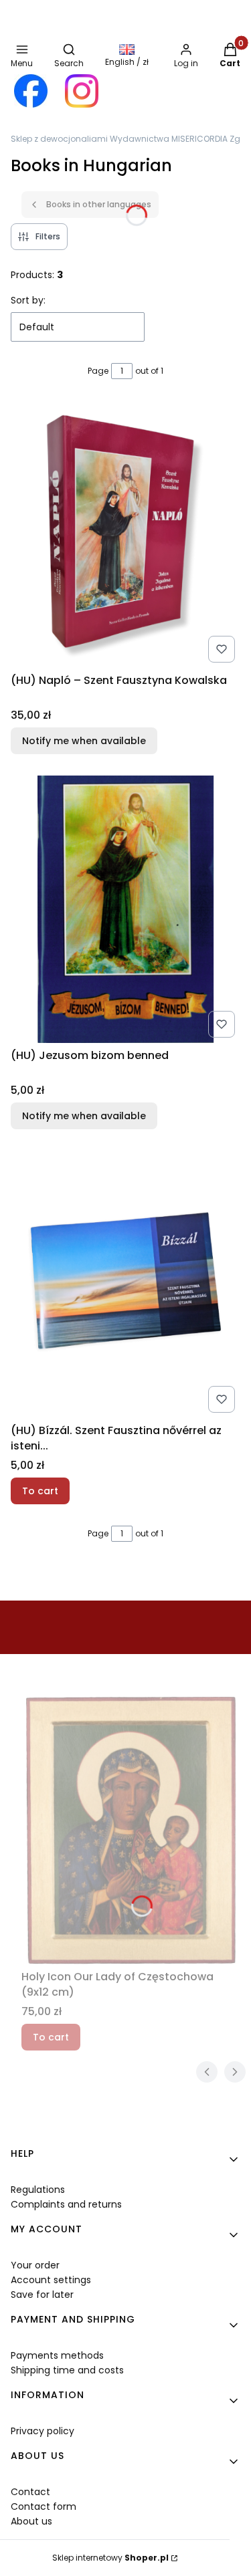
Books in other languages (99, 204)
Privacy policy (43, 2431)
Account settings (51, 2280)
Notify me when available (84, 741)
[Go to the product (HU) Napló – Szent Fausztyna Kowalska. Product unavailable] (125, 534)
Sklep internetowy (110, 2558)
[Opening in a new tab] (31, 91)
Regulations (38, 2190)
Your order (35, 2265)
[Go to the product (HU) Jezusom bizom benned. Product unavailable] (125, 909)
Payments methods (57, 2355)
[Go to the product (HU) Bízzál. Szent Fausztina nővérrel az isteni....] (125, 1284)
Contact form (44, 2506)
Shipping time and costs (67, 2370)
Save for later (42, 2295)
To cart (40, 1491)
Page (98, 371)
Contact (30, 2492)
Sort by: (28, 300)
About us (31, 2521)
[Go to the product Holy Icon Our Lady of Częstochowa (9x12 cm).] (131, 1831)
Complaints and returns (66, 2204)
